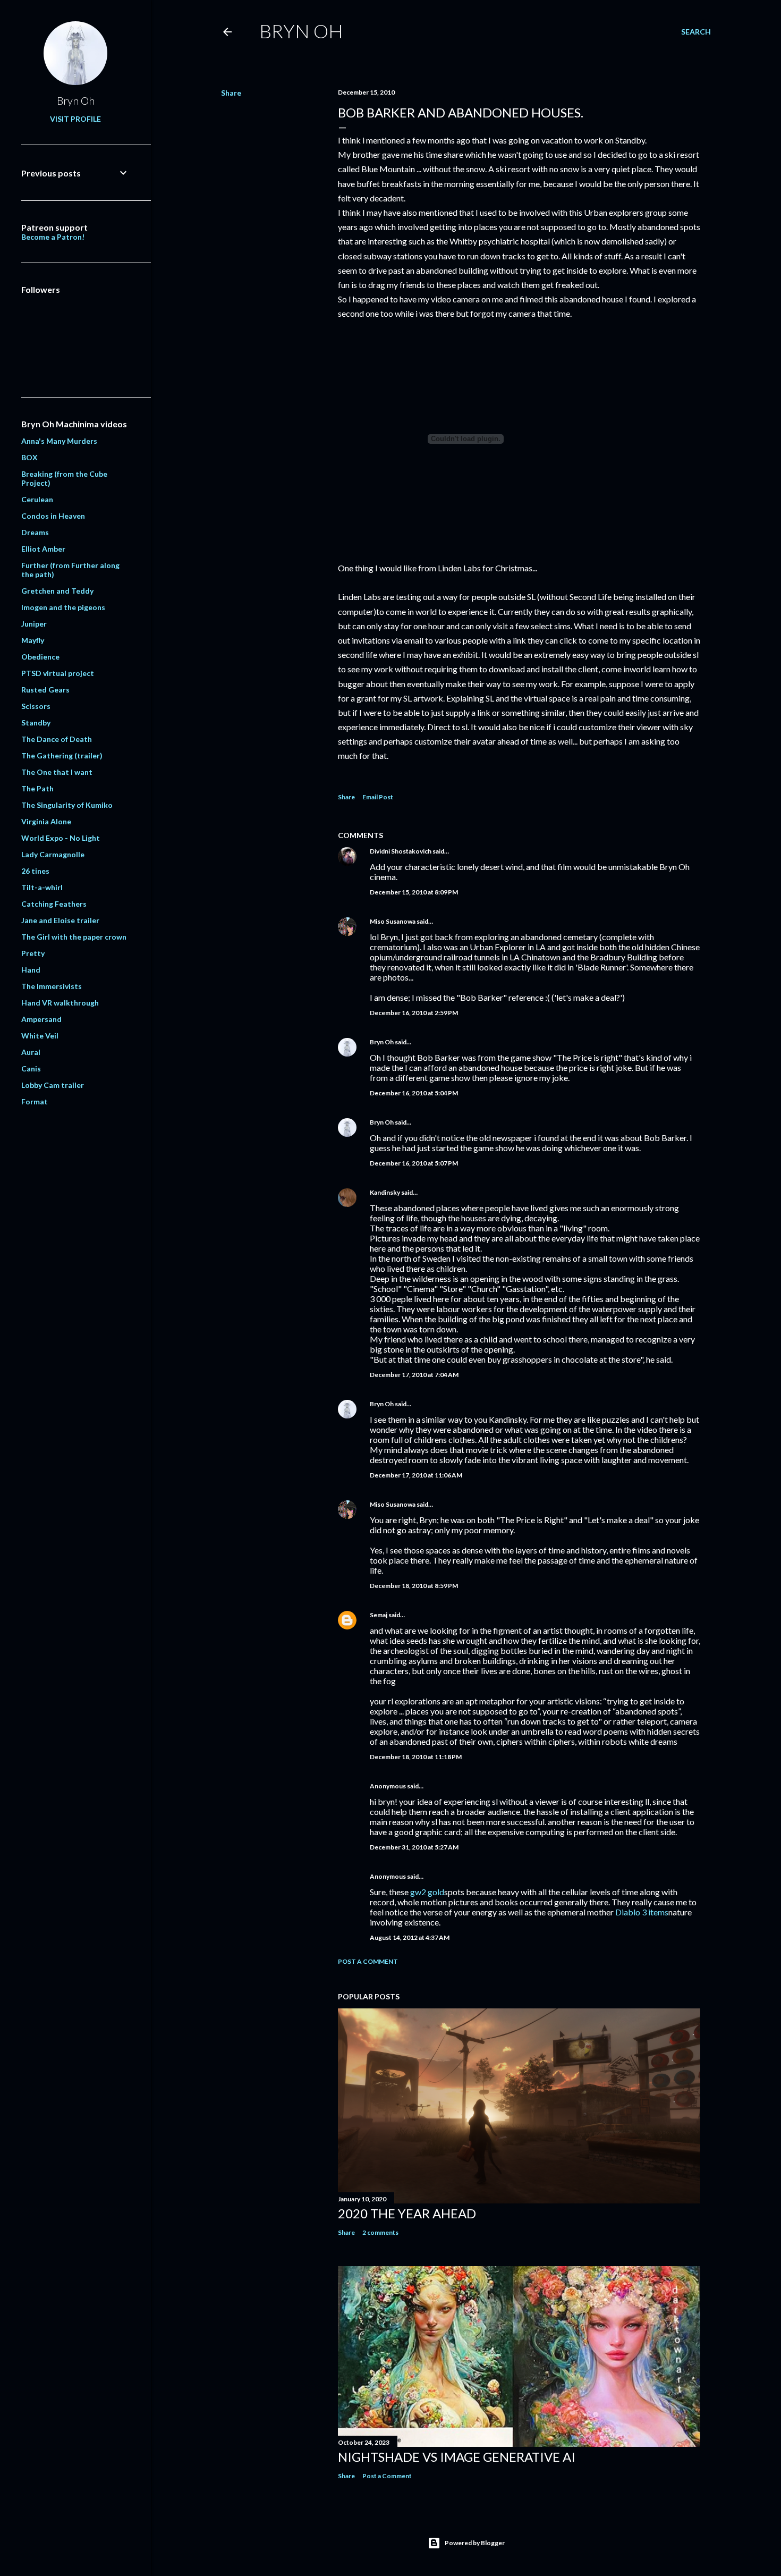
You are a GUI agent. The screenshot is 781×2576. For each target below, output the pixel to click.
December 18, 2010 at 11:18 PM (416, 1757)
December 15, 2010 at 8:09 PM (414, 892)
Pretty (33, 953)
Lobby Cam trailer (53, 1085)
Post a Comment (368, 1961)
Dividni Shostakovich (401, 851)
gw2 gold (427, 1892)
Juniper (34, 624)
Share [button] (231, 93)
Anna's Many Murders (59, 441)
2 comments (380, 2232)
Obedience (40, 657)
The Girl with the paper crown (74, 937)
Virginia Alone (46, 821)
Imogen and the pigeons (63, 607)
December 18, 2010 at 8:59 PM (414, 1586)
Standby (36, 723)
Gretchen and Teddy (57, 591)
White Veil (40, 1036)
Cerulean (37, 499)
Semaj (379, 1615)
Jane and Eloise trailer (60, 920)
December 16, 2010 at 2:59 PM (414, 1013)
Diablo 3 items (642, 1912)
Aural (31, 1052)
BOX (29, 457)
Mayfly (33, 640)
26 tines (35, 871)
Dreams (35, 532)
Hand (31, 970)
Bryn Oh (301, 31)
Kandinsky (385, 1192)
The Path (37, 788)
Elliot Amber (43, 549)
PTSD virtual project (58, 673)
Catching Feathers (54, 904)
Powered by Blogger (475, 2543)
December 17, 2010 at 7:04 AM (414, 1375)
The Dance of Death (57, 739)
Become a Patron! (53, 237)
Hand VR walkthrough (60, 1003)
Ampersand (41, 1019)
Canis (31, 1069)
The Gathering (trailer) (62, 755)
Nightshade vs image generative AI (457, 2457)
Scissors (36, 706)
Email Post (378, 797)
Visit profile (75, 119)
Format (35, 1101)
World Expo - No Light (61, 838)
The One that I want (57, 772)
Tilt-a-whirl (42, 887)
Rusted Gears (45, 690)
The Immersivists (52, 986)
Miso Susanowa (393, 921)
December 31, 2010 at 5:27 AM (414, 1847)
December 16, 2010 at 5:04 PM (414, 1093)
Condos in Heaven (53, 516)
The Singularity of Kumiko (67, 805)
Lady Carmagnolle (53, 854)
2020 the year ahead (407, 2213)
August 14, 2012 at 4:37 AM (410, 1937)
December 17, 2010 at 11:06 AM (416, 1475)
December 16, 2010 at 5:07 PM (414, 1163)
